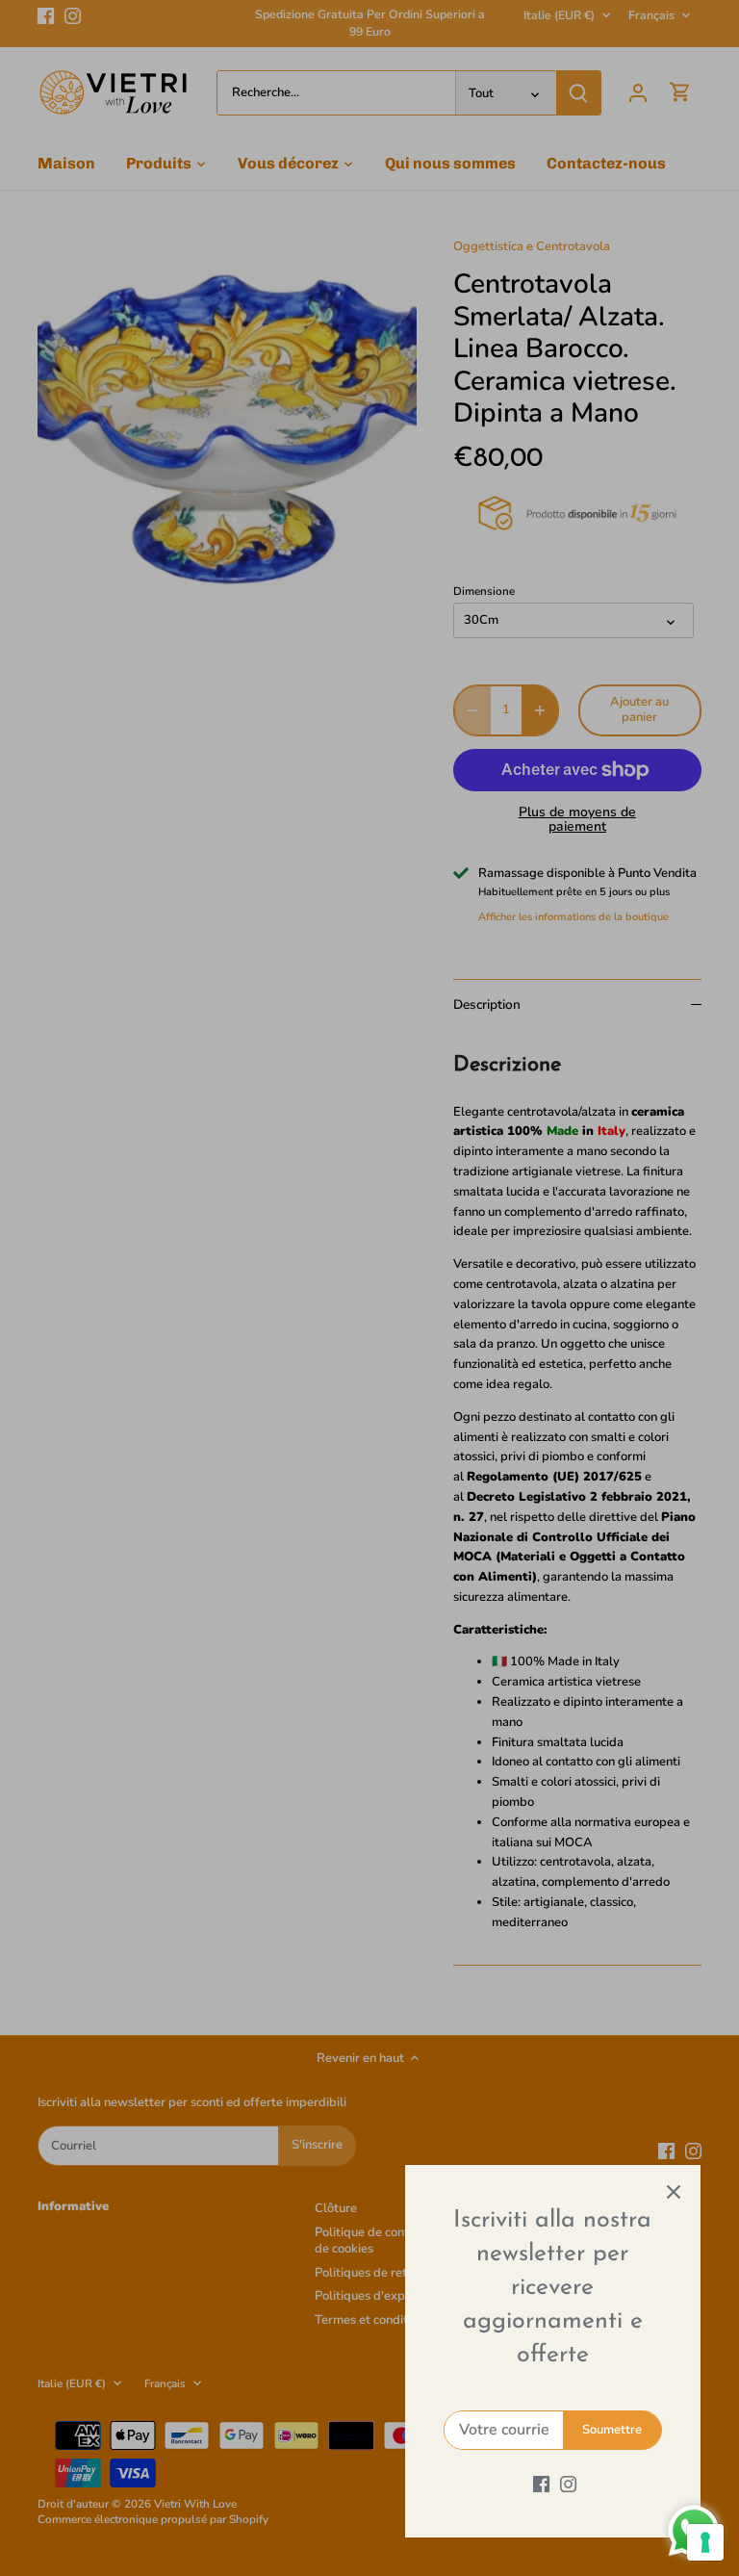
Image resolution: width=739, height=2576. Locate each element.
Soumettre (612, 2430)
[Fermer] (674, 2192)
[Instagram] (568, 2484)
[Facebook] (541, 2484)
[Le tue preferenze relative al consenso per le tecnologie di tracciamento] (705, 2542)
